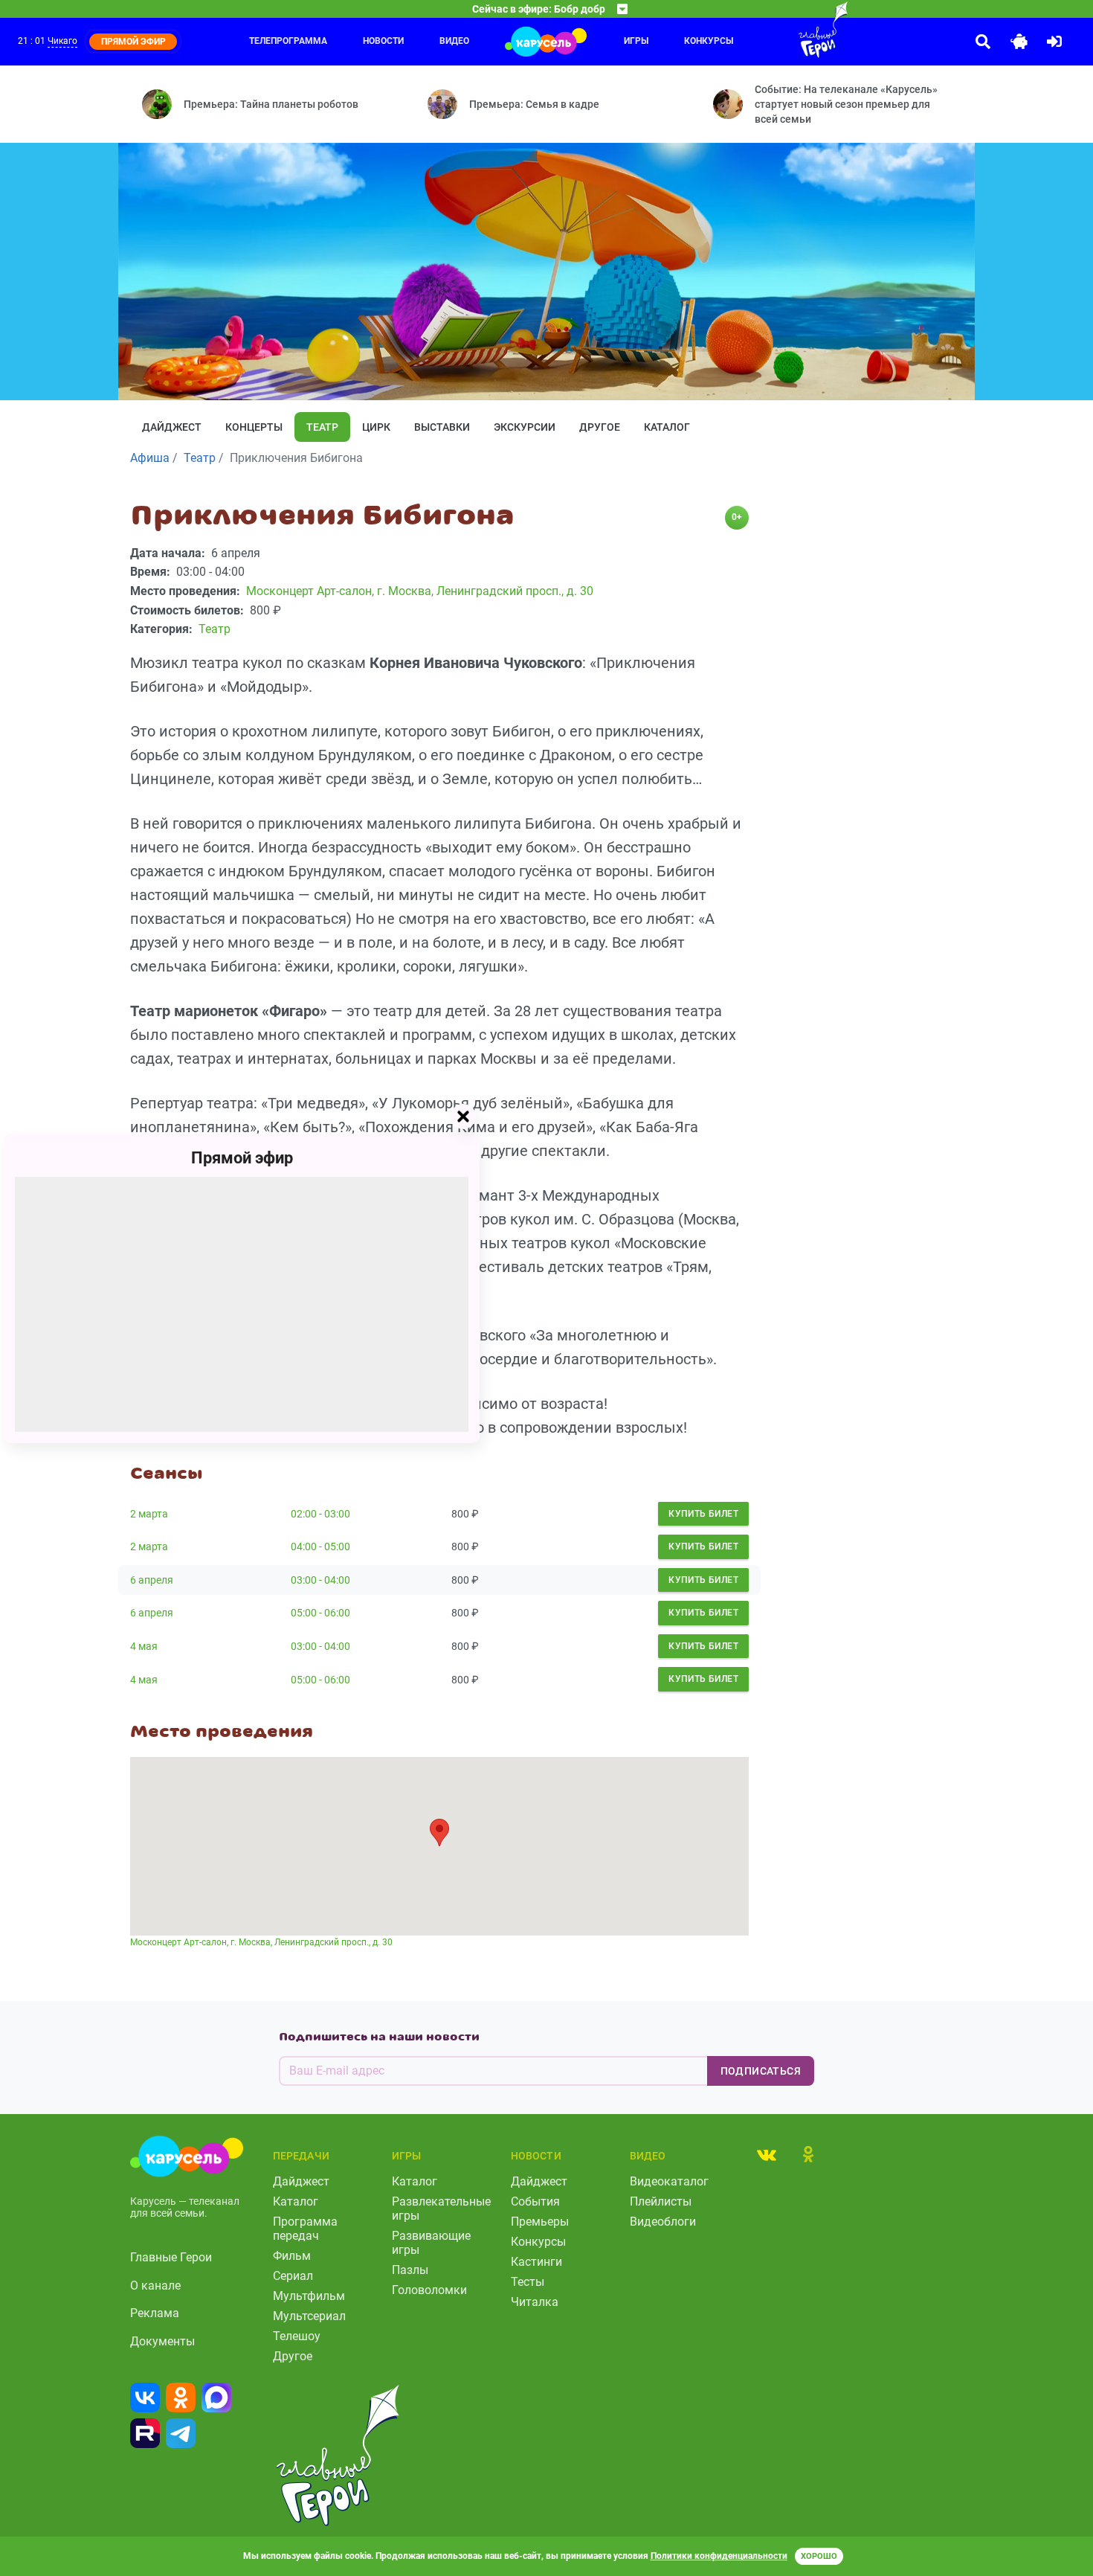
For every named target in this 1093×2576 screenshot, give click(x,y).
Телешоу (297, 2336)
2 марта (149, 1514)
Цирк (376, 427)
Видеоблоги (663, 2222)
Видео (454, 41)
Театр (322, 427)
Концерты (254, 427)
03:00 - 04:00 (320, 1580)
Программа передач (305, 2229)
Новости (383, 41)
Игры (636, 41)
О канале (155, 2286)
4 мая (144, 1646)
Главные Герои (171, 2257)
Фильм (292, 2256)
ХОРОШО (819, 2556)
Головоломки (429, 2290)
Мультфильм (309, 2296)
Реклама (155, 2313)
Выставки (442, 427)
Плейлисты (661, 2201)
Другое (600, 427)
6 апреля (152, 1580)
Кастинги (536, 2262)
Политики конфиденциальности (719, 2556)
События (535, 2201)
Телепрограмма (288, 41)
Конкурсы (538, 2242)
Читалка (535, 2302)
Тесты (528, 2282)
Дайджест (172, 427)
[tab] (767, 2154)
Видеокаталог (669, 2181)
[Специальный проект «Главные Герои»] (775, 30)
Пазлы (410, 2270)
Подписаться (761, 2071)
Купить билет (703, 1514)
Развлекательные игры (441, 2209)
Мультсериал (309, 2316)
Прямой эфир (242, 1157)
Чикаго (62, 41)
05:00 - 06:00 (320, 1613)
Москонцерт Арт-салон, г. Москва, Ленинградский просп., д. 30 (261, 1942)
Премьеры (540, 2222)
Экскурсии (525, 427)
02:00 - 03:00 (320, 1514)
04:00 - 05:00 (320, 1546)
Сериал (293, 2276)
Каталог (667, 427)
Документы (162, 2341)
